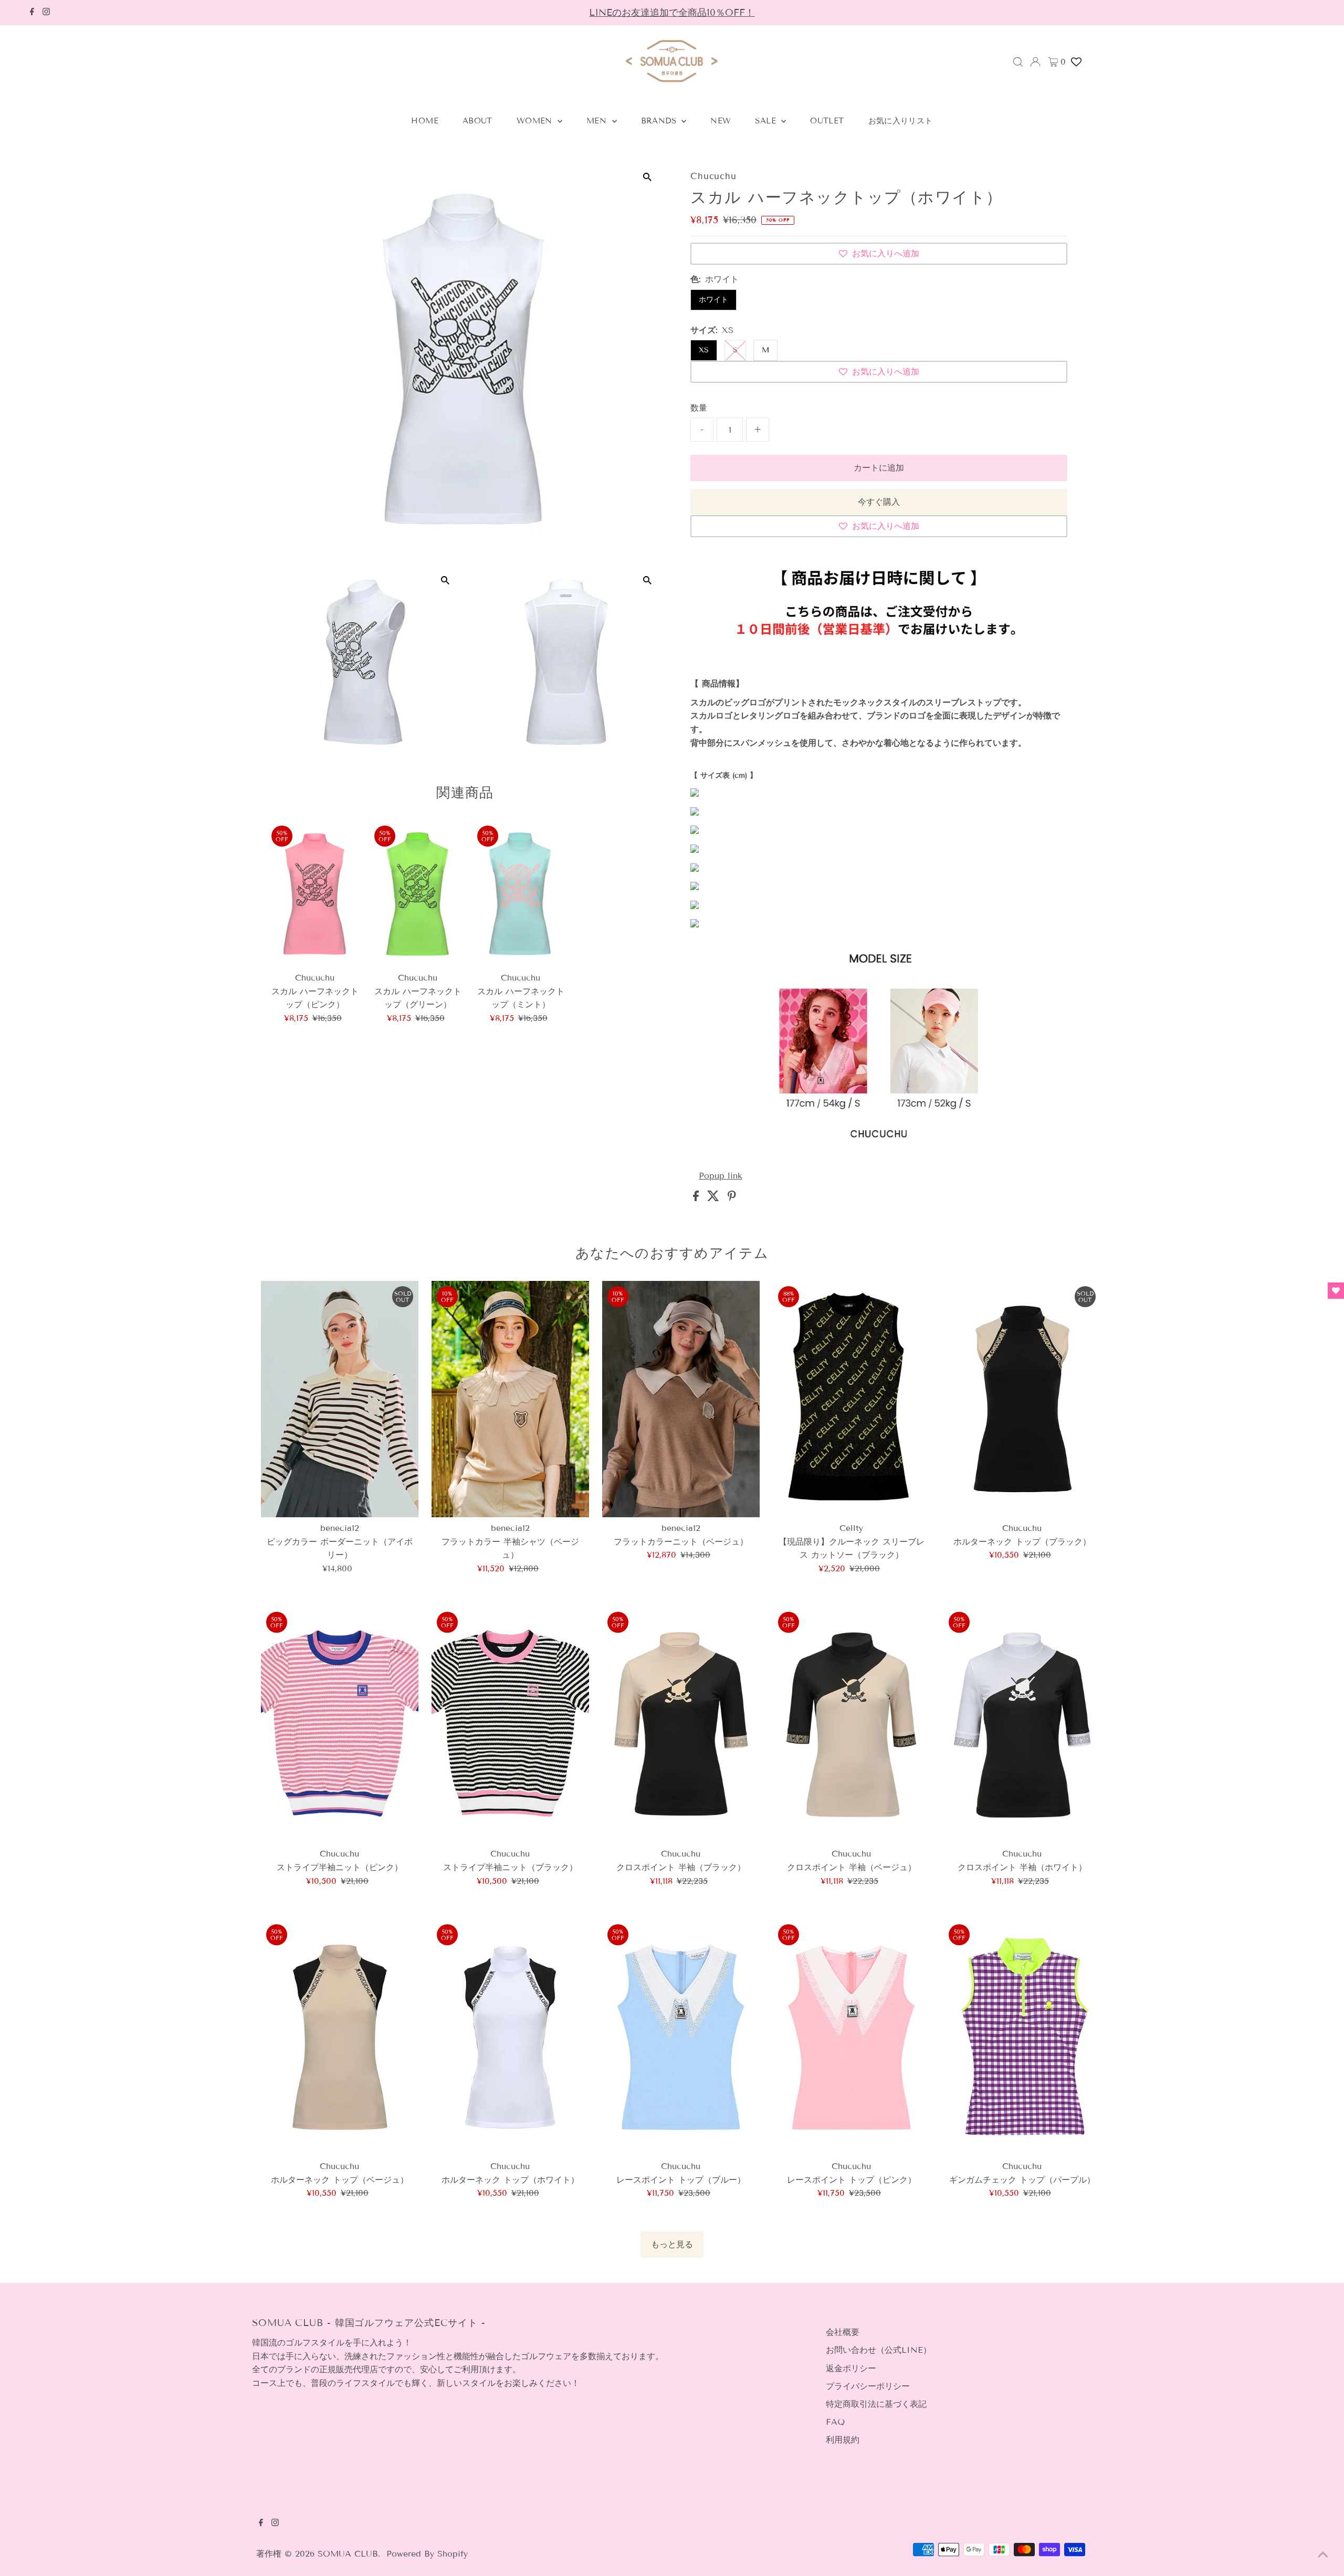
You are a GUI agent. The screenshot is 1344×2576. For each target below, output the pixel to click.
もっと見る (672, 2244)
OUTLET (827, 121)
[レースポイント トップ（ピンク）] (852, 2037)
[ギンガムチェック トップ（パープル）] (1022, 2037)
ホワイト (713, 300)
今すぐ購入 (879, 502)
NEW (721, 121)
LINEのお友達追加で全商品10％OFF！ (672, 13)
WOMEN (536, 121)
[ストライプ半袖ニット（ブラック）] (510, 1725)
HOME (425, 121)
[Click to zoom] (647, 177)
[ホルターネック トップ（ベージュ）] (340, 2037)
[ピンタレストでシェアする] (732, 1198)
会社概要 (843, 2332)
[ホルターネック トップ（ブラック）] (1022, 1399)
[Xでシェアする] (715, 1198)
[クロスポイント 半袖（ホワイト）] (1022, 1725)
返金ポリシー (851, 2368)
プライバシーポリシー (868, 2386)
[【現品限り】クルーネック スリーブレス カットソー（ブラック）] (852, 1399)
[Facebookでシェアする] (697, 1198)
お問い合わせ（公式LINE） (879, 2350)
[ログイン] (1035, 62)
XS (704, 350)
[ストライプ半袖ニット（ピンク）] (340, 1725)
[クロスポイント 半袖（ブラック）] (681, 1725)
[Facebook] (32, 13)
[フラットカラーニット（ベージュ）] (681, 1399)
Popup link (721, 1176)
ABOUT (477, 121)
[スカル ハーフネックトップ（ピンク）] (315, 894)
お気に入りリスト (901, 121)
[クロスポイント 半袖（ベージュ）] (852, 1725)
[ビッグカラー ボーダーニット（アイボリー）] (340, 1399)
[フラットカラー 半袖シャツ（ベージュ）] (510, 1399)
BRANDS (660, 121)
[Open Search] (1018, 62)
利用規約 (843, 2440)
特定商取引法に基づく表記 (876, 2404)
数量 (699, 408)
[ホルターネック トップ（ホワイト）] (510, 2037)
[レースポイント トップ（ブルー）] (681, 2037)
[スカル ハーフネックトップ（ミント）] (521, 894)
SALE (767, 121)
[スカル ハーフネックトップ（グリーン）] (418, 894)
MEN (598, 121)
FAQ (835, 2422)
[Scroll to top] (1323, 2555)
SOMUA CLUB (348, 2554)
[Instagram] (46, 13)
